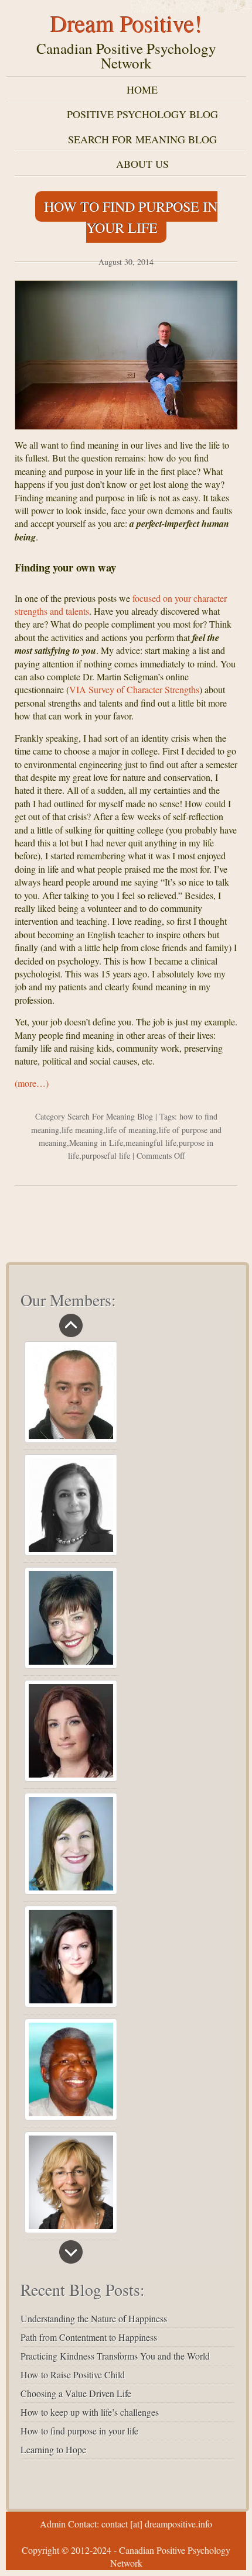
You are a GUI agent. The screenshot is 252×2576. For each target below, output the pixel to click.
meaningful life (151, 1143)
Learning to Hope (53, 2449)
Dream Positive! (126, 23)
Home (142, 89)
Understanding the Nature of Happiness (94, 2318)
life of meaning (131, 1130)
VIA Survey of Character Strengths (134, 689)
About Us (142, 164)
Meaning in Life (96, 1143)
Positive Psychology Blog (142, 114)
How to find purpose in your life (131, 217)
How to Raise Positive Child (73, 2374)
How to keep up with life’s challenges (90, 2412)
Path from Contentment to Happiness (89, 2337)
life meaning (82, 1130)
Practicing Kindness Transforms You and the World (115, 2356)
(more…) (32, 1083)
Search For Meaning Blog (142, 139)
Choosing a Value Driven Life (76, 2393)
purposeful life (106, 1156)
